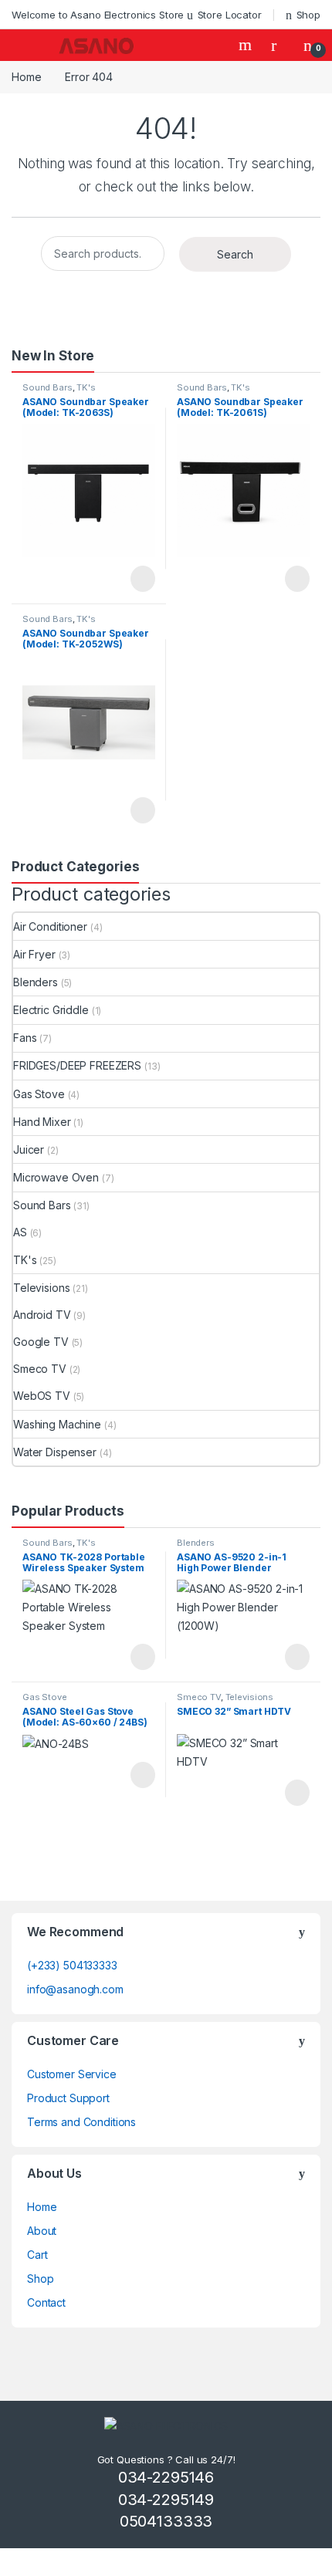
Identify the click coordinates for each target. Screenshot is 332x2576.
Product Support (68, 2098)
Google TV (41, 1342)
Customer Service (72, 2074)
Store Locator (230, 15)
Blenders (36, 982)
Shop (308, 15)
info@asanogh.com (75, 1989)
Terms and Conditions (81, 2122)
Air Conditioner (50, 926)
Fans (25, 1038)
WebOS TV (42, 1396)
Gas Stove (39, 1094)
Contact (46, 2302)
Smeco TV (40, 1369)
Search (247, 45)
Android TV (42, 1315)
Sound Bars (47, 387)
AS (20, 1232)
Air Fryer (34, 954)
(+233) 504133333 (72, 1965)
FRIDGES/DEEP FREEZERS (77, 1065)
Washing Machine (57, 1424)
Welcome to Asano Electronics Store (98, 15)
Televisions (41, 1288)
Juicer (29, 1149)
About (42, 2231)
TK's (86, 387)
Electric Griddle (51, 1010)
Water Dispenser (55, 1452)
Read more (142, 579)
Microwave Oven (56, 1177)
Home (26, 77)
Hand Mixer (42, 1122)
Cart (37, 2255)
